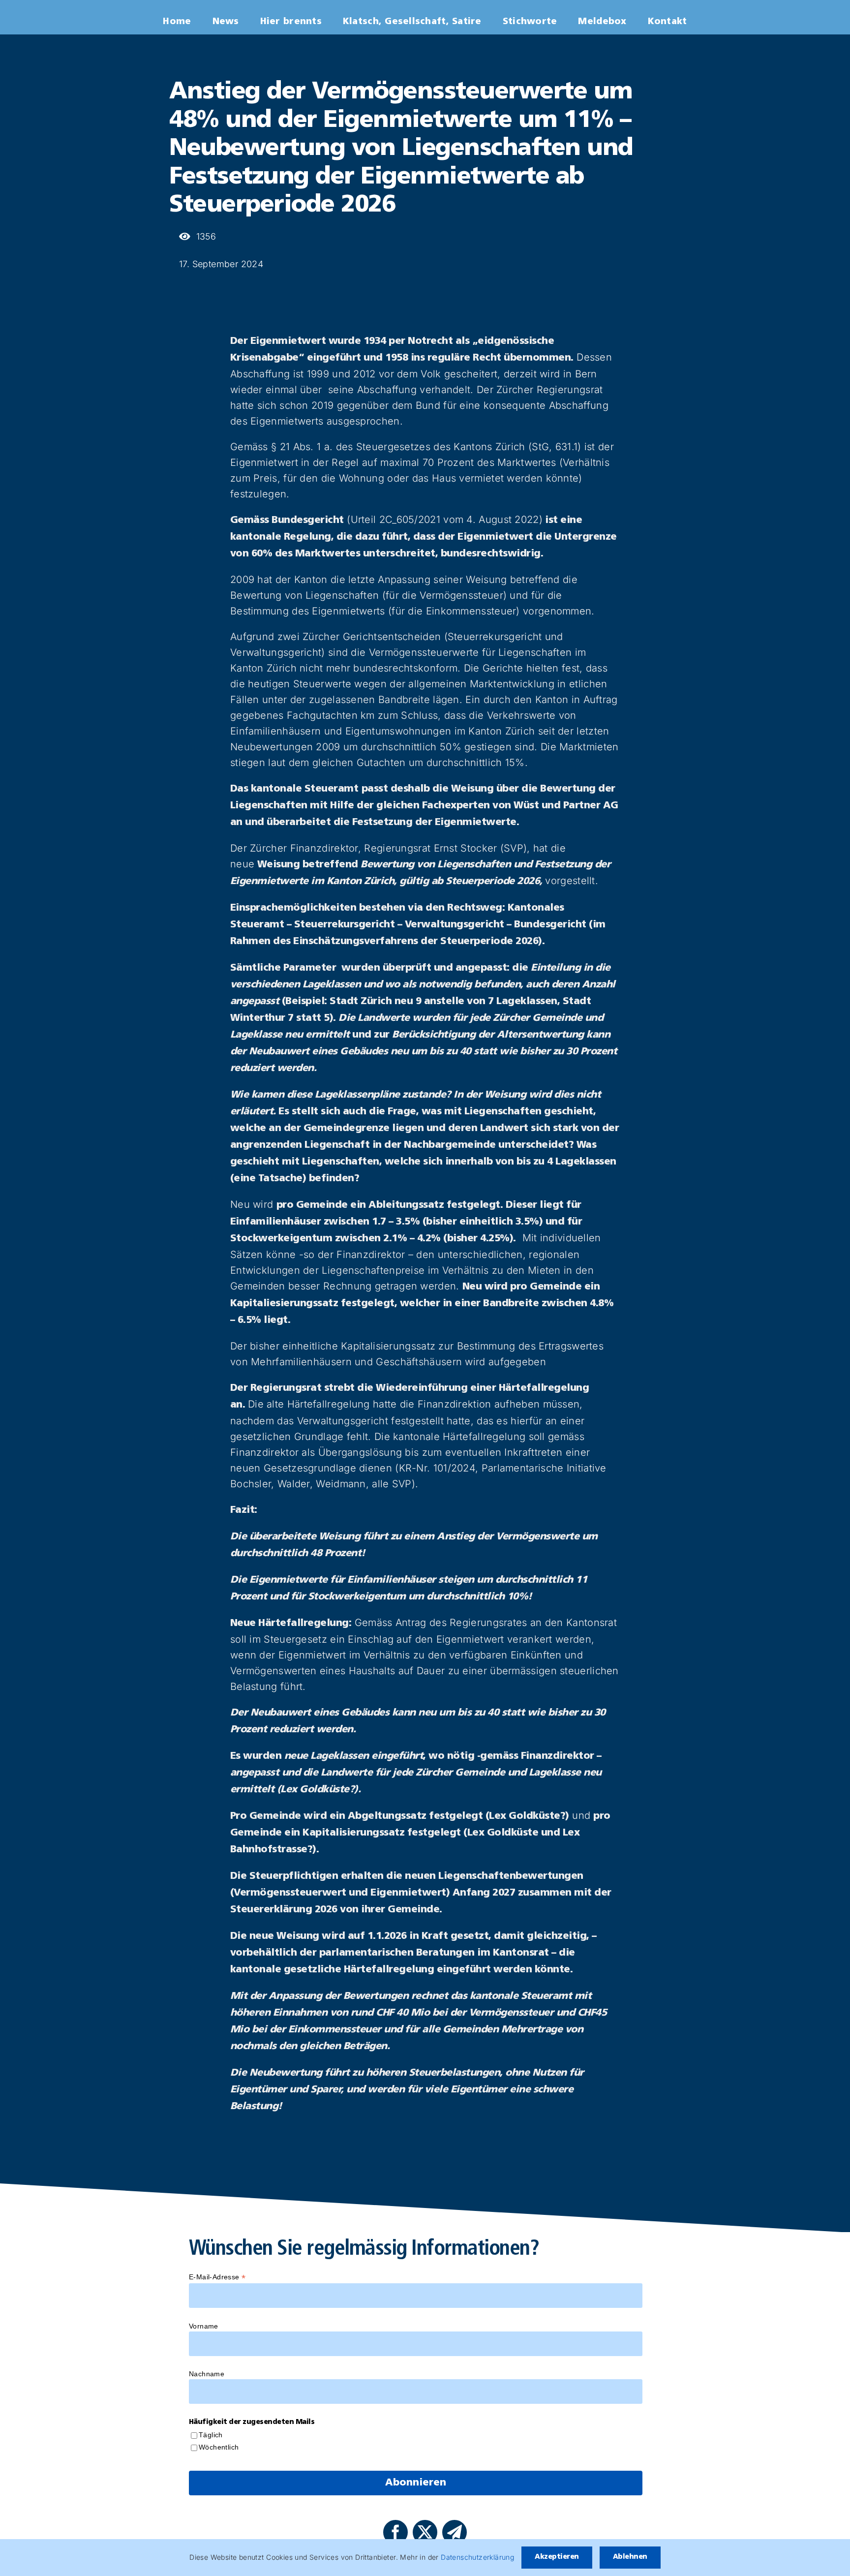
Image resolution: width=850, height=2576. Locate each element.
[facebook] (395, 2532)
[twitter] (425, 2532)
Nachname (207, 2374)
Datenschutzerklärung (477, 2557)
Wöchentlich (219, 2447)
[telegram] (455, 2532)
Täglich (211, 2435)
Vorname (204, 2326)
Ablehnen (630, 2557)
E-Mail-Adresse (217, 2277)
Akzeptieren (557, 2557)
